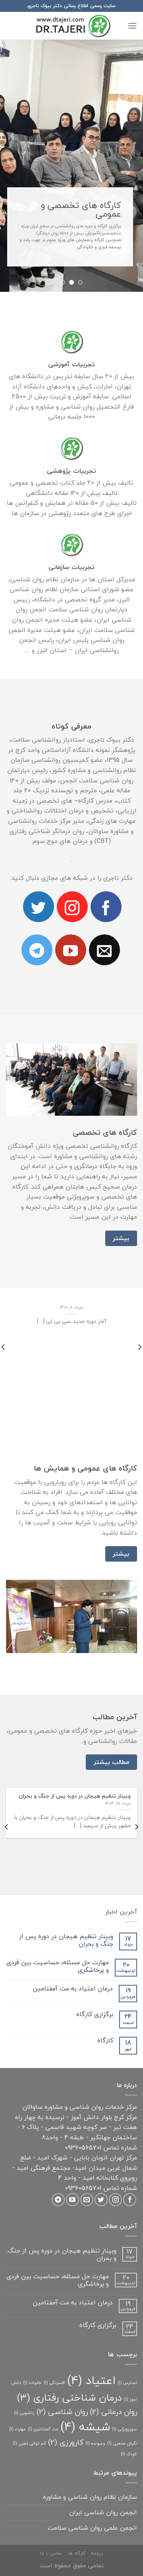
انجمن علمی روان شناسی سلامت (92, 2473)
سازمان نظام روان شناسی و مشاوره (90, 2443)
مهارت (17, 2375)
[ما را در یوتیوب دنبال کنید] (71, 896)
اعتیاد (91, 2326)
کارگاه (105, 1986)
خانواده (32, 2328)
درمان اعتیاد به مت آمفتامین (73, 1934)
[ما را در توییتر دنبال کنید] (39, 852)
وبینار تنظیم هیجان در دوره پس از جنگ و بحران (66, 1886)
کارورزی (66, 2388)
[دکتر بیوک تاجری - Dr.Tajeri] (71, 26)
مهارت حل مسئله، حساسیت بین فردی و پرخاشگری (58, 1912)
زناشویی (24, 2358)
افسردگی (54, 2328)
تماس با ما (51, 2499)
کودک (129, 2400)
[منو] (132, 26)
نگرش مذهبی (122, 2389)
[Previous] (136, 1772)
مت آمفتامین (43, 2375)
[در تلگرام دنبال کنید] (37, 896)
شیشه (85, 2372)
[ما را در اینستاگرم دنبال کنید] (72, 852)
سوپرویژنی (125, 2375)
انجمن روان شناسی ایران (103, 2458)
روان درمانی (113, 2357)
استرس (127, 2328)
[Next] (7, 1772)
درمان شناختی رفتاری (69, 2343)
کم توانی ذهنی (29, 2389)
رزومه (97, 2499)
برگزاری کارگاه (95, 1960)
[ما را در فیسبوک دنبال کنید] (106, 852)
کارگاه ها (77, 2499)
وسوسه (95, 2389)
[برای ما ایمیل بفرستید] (104, 896)
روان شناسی (62, 2357)
